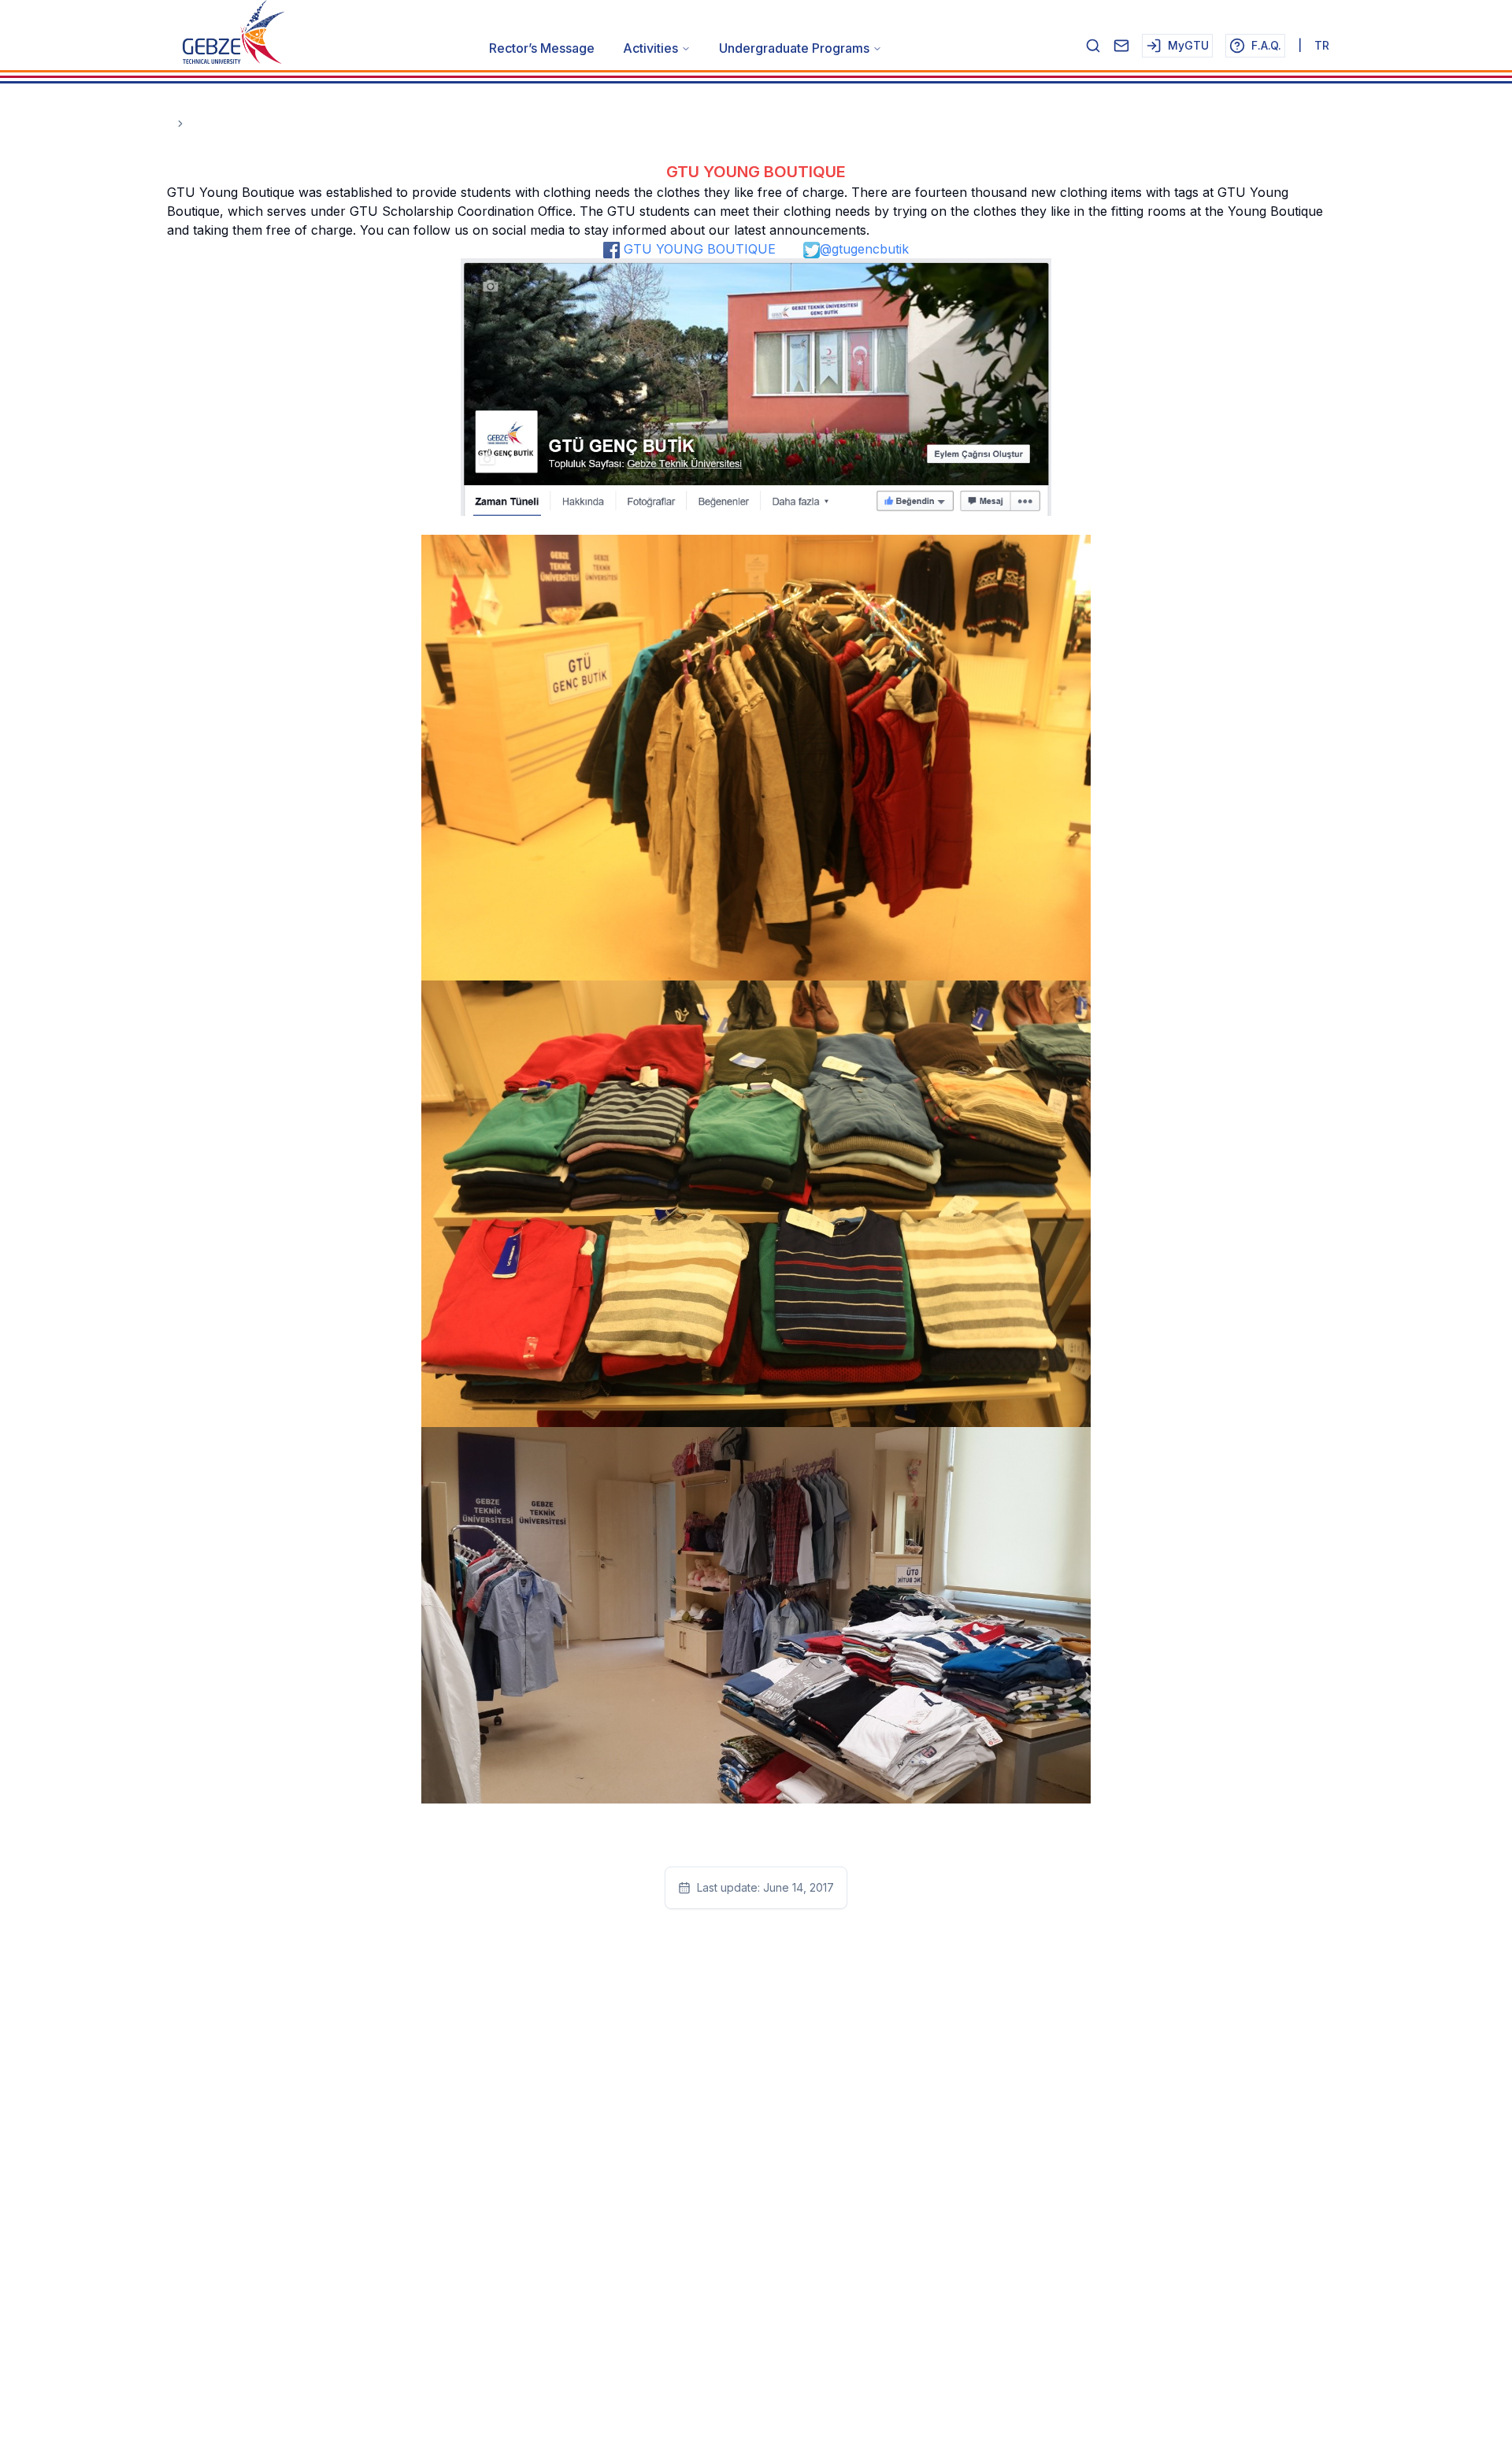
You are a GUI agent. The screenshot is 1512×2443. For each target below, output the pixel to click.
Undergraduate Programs (794, 48)
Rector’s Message (542, 48)
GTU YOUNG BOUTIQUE (698, 249)
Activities (650, 48)
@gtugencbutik (864, 249)
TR (1322, 45)
